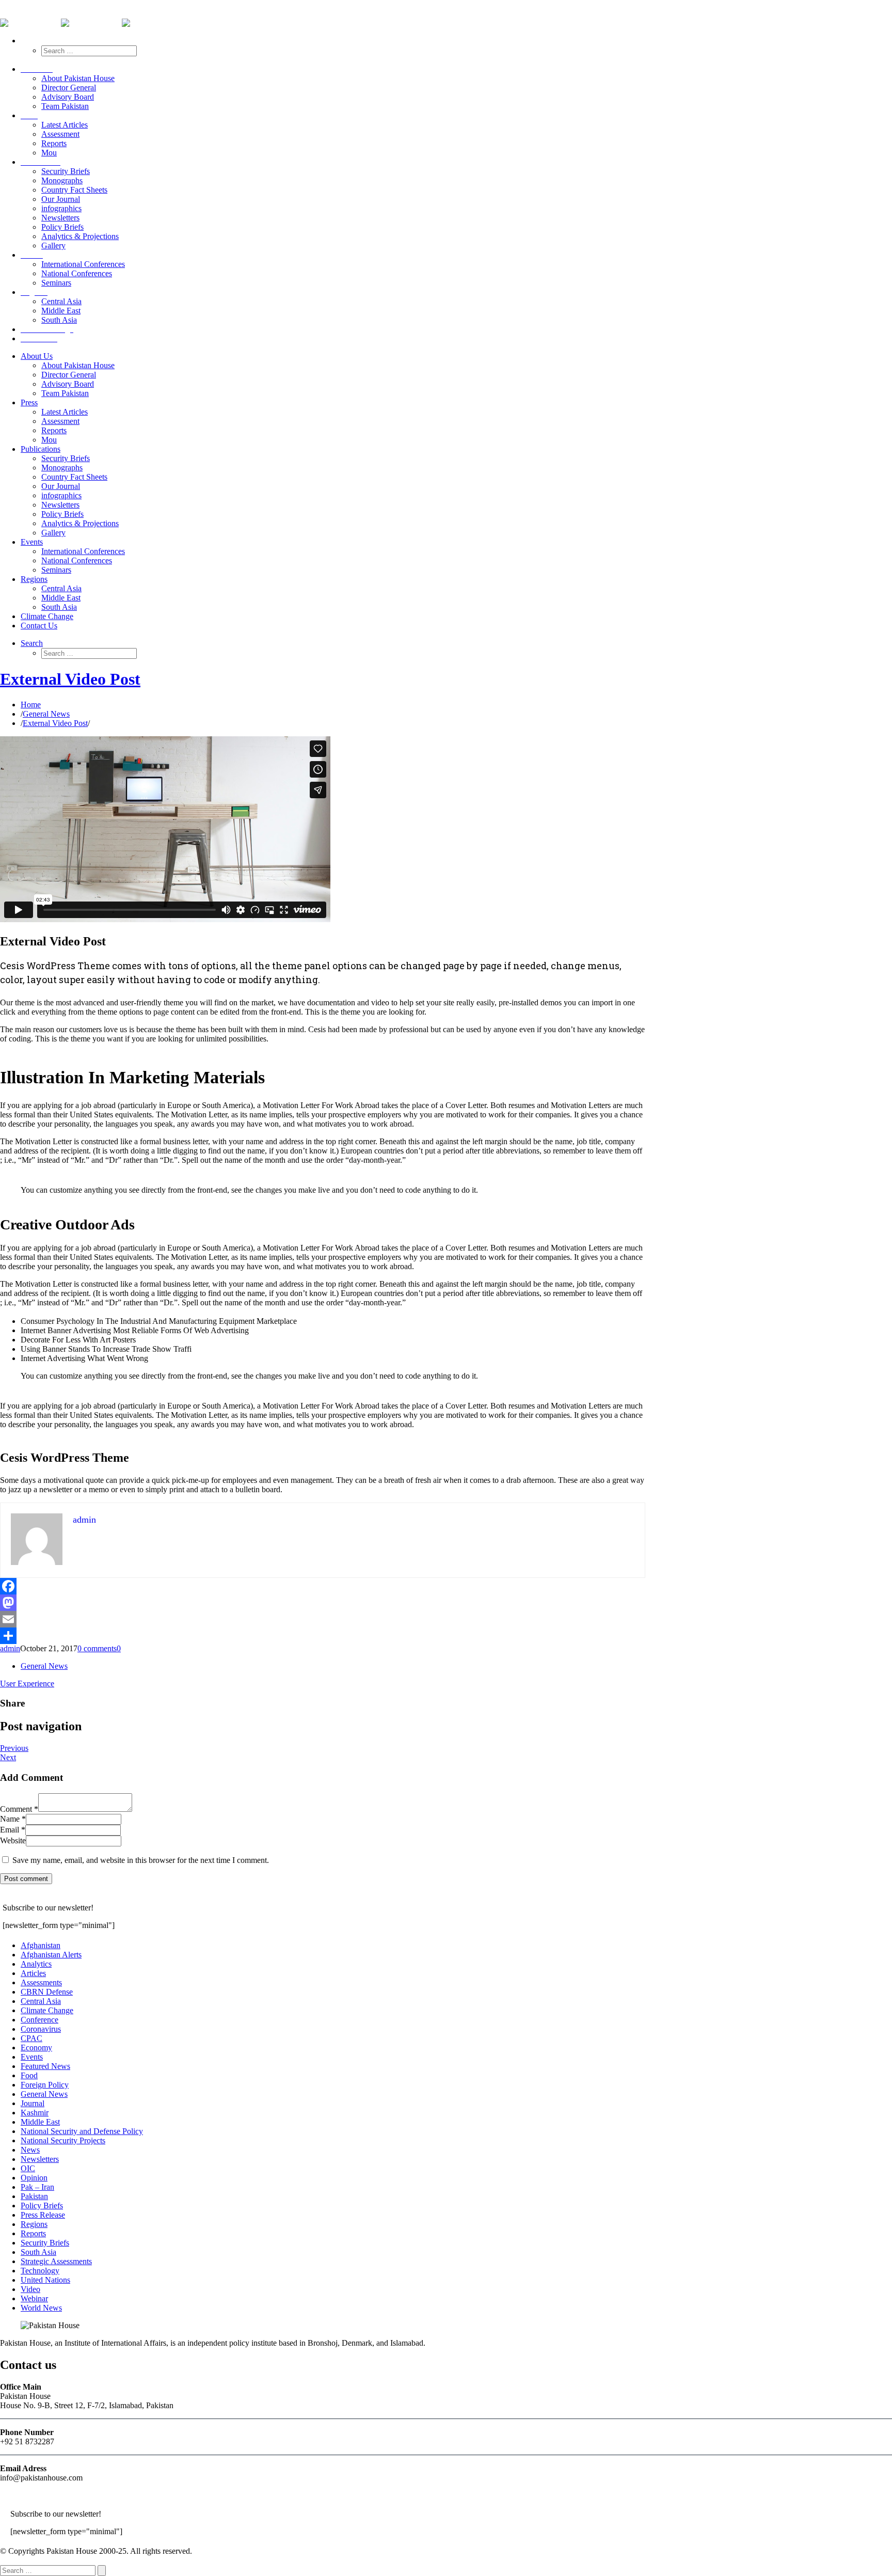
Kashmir (35, 2113)
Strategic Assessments (56, 2261)
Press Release (43, 2215)
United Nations (45, 2280)
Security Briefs (45, 2243)
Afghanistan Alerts (51, 1955)
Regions (34, 2224)
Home (31, 705)
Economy (36, 2048)
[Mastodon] (323, 1603)
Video (30, 2289)
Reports (33, 2233)
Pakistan (34, 2196)
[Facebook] (323, 1586)
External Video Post (70, 679)
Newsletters (40, 2159)
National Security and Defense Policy (82, 2131)
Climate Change (47, 2010)
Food (29, 2075)
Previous (14, 1748)
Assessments (41, 1982)
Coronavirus (41, 2029)
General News (46, 714)
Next (8, 1757)
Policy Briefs (42, 2206)
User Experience (27, 1684)
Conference (39, 2020)
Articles (33, 1973)
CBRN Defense (47, 1992)
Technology (40, 2271)
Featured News (45, 2066)
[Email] (323, 1619)
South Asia (38, 2252)
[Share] (323, 1636)
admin (10, 1648)
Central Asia (41, 2001)
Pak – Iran (37, 2187)
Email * (13, 1830)
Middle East (40, 2122)
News (30, 2150)
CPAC (31, 2038)
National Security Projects (63, 2140)
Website (13, 1840)
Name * (13, 1819)
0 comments (97, 1648)
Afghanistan (41, 1945)
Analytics (36, 1964)
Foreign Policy (45, 2085)
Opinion (34, 2178)
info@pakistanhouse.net (39, 14)
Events (32, 2057)
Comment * (19, 1809)
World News (41, 2308)
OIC (28, 2168)
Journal (33, 2103)
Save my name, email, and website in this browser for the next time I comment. (141, 1860)
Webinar (34, 2298)
